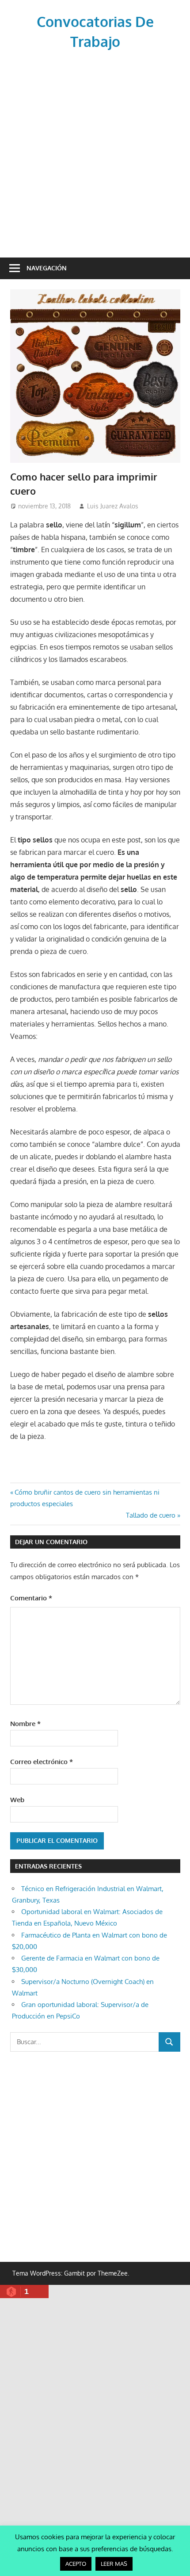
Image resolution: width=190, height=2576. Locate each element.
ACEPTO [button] (76, 2564)
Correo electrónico (42, 1762)
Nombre (25, 1724)
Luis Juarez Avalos (113, 506)
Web (17, 1800)
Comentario (31, 1598)
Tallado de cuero (151, 1515)
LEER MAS (114, 2564)
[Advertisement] (95, 152)
